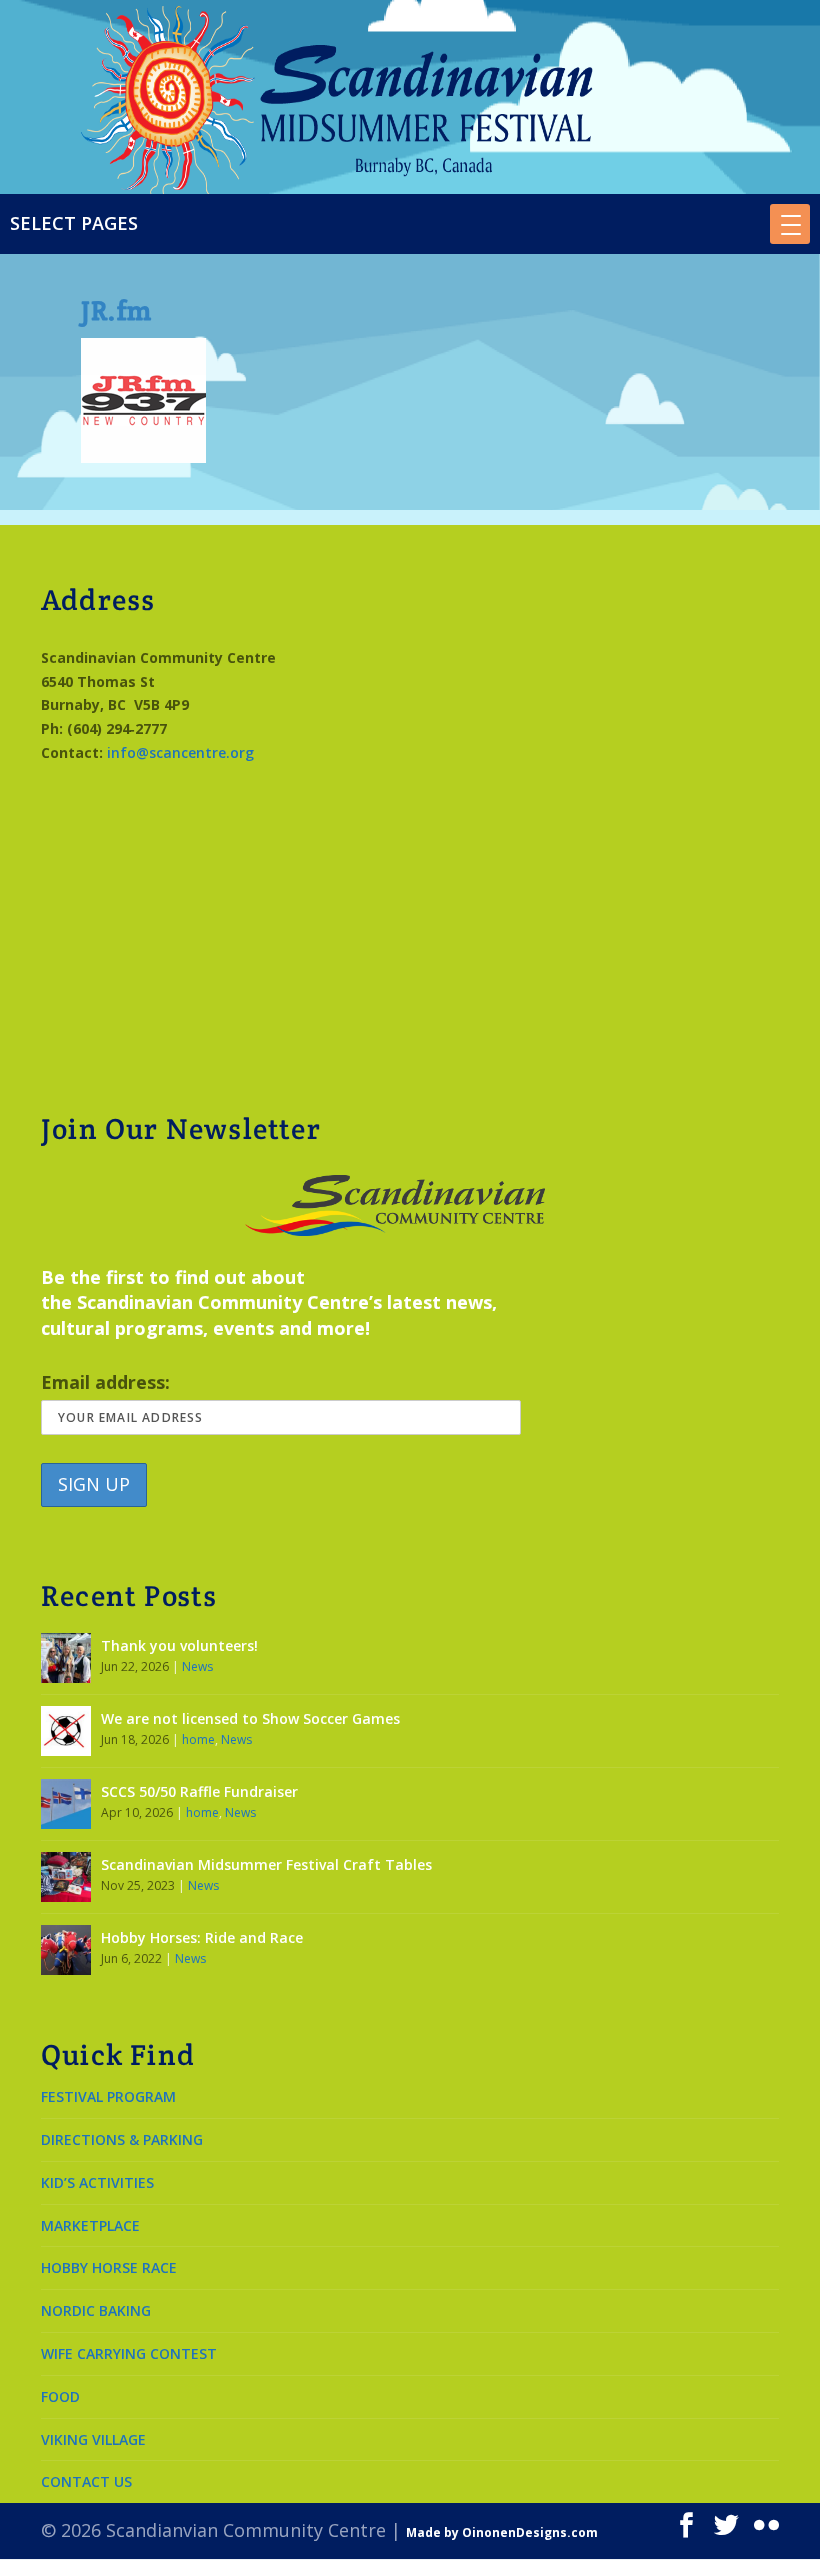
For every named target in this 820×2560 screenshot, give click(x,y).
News (197, 1666)
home (198, 1739)
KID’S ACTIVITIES (97, 2182)
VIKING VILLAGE (93, 2439)
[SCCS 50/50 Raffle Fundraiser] (66, 1804)
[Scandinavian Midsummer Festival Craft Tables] (66, 1877)
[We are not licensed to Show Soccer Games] (66, 1731)
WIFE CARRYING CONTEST (129, 2353)
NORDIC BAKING (96, 2310)
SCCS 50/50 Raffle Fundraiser (199, 1791)
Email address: (105, 1382)
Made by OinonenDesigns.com (502, 2532)
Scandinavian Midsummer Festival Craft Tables (266, 1864)
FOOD (60, 2396)
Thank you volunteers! (179, 1645)
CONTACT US (86, 2481)
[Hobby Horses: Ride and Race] (66, 1950)
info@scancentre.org (180, 752)
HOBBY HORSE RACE (109, 2267)
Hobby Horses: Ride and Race (202, 1937)
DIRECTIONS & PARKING (122, 2139)
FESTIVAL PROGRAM (108, 2096)
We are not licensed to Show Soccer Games (250, 1718)
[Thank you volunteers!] (66, 1658)
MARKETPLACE (90, 2225)
